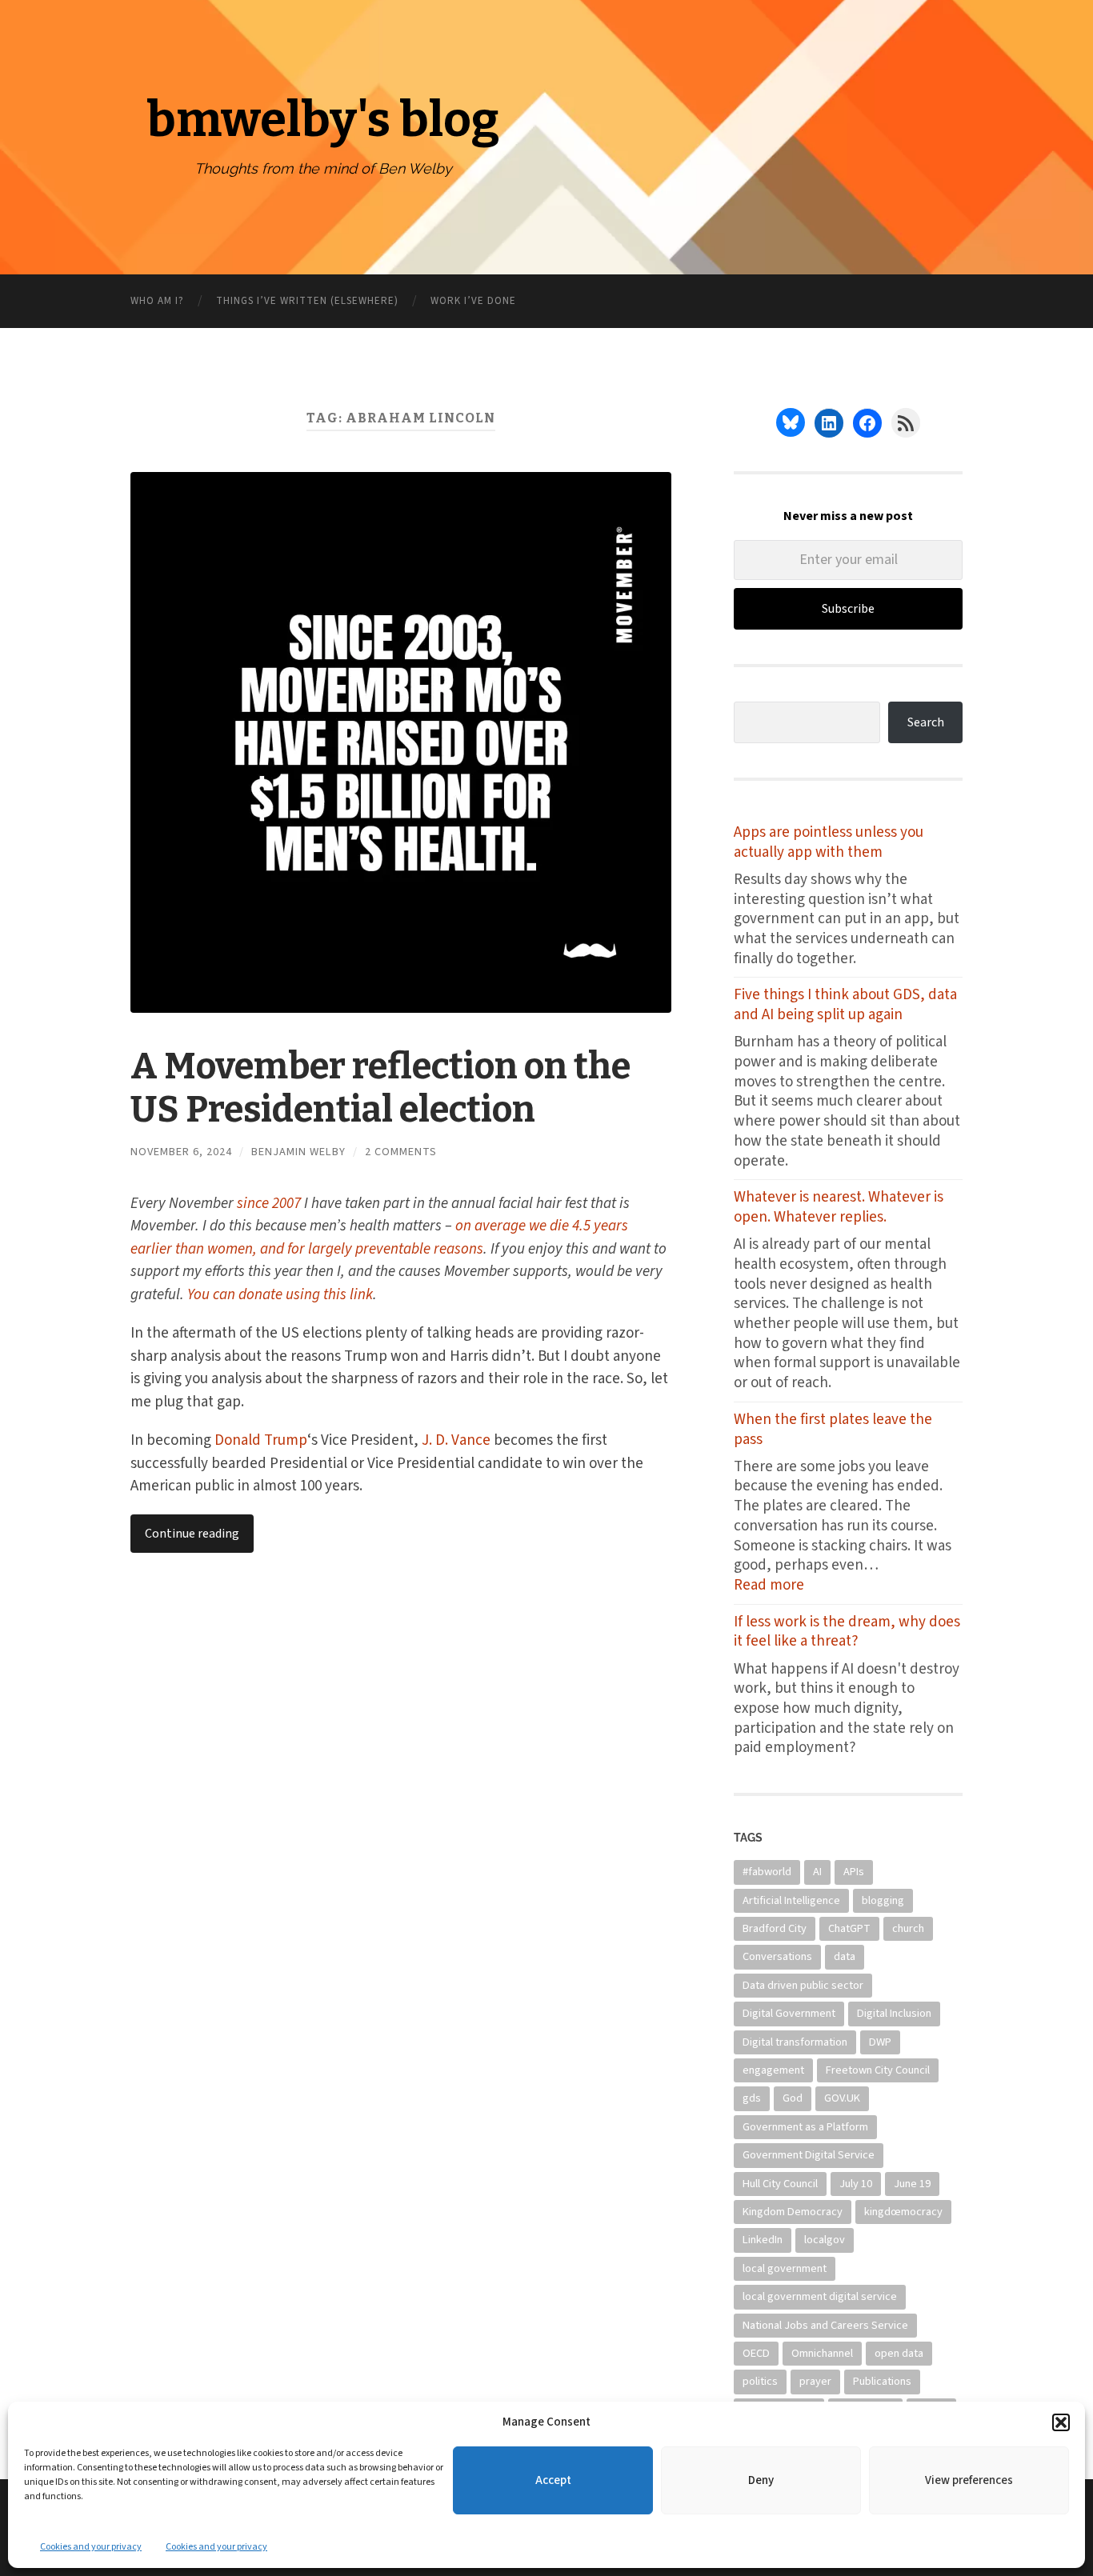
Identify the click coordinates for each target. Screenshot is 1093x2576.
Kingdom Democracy (793, 2212)
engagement (773, 2070)
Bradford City (775, 1928)
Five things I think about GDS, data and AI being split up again (845, 1005)
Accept (553, 2480)
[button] (1061, 2422)
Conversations (777, 1956)
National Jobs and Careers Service (825, 2325)
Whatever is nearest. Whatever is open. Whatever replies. (839, 1208)
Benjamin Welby (298, 1152)
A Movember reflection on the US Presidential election (380, 1088)
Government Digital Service (809, 2155)
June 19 (912, 2184)
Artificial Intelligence (791, 1900)
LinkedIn (763, 2240)
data (845, 1956)
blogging (883, 1900)
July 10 (856, 2184)
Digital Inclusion (894, 2013)
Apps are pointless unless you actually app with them (829, 843)
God (793, 2098)
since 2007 (269, 1204)
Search (926, 722)
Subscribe (848, 609)
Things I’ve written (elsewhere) (307, 301)
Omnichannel (822, 2353)
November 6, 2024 (181, 1152)
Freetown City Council (878, 2070)
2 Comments (401, 1152)
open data (899, 2353)
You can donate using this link (280, 1295)
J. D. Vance (456, 1440)
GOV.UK (842, 2098)
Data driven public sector (803, 1985)
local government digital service (820, 2296)
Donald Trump (261, 1440)
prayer (815, 2381)
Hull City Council (780, 2184)
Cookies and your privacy (91, 2547)
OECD (756, 2353)
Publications (882, 2381)
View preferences (969, 2480)
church (908, 1928)
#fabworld (767, 1872)
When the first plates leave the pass (833, 1430)
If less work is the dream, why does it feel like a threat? (847, 1632)
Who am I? (157, 301)
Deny (761, 2480)
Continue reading (192, 1534)
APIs (854, 1872)
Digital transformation (795, 2042)
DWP (880, 2042)
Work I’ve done (473, 301)
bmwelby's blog (323, 120)
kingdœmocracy (903, 2212)
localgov (825, 2240)
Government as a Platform (805, 2127)
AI (817, 1872)
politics (760, 2381)
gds (752, 2098)
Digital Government (789, 2013)
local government (785, 2268)
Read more (789, 1586)
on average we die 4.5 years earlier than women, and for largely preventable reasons (379, 1238)
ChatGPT (849, 1928)
